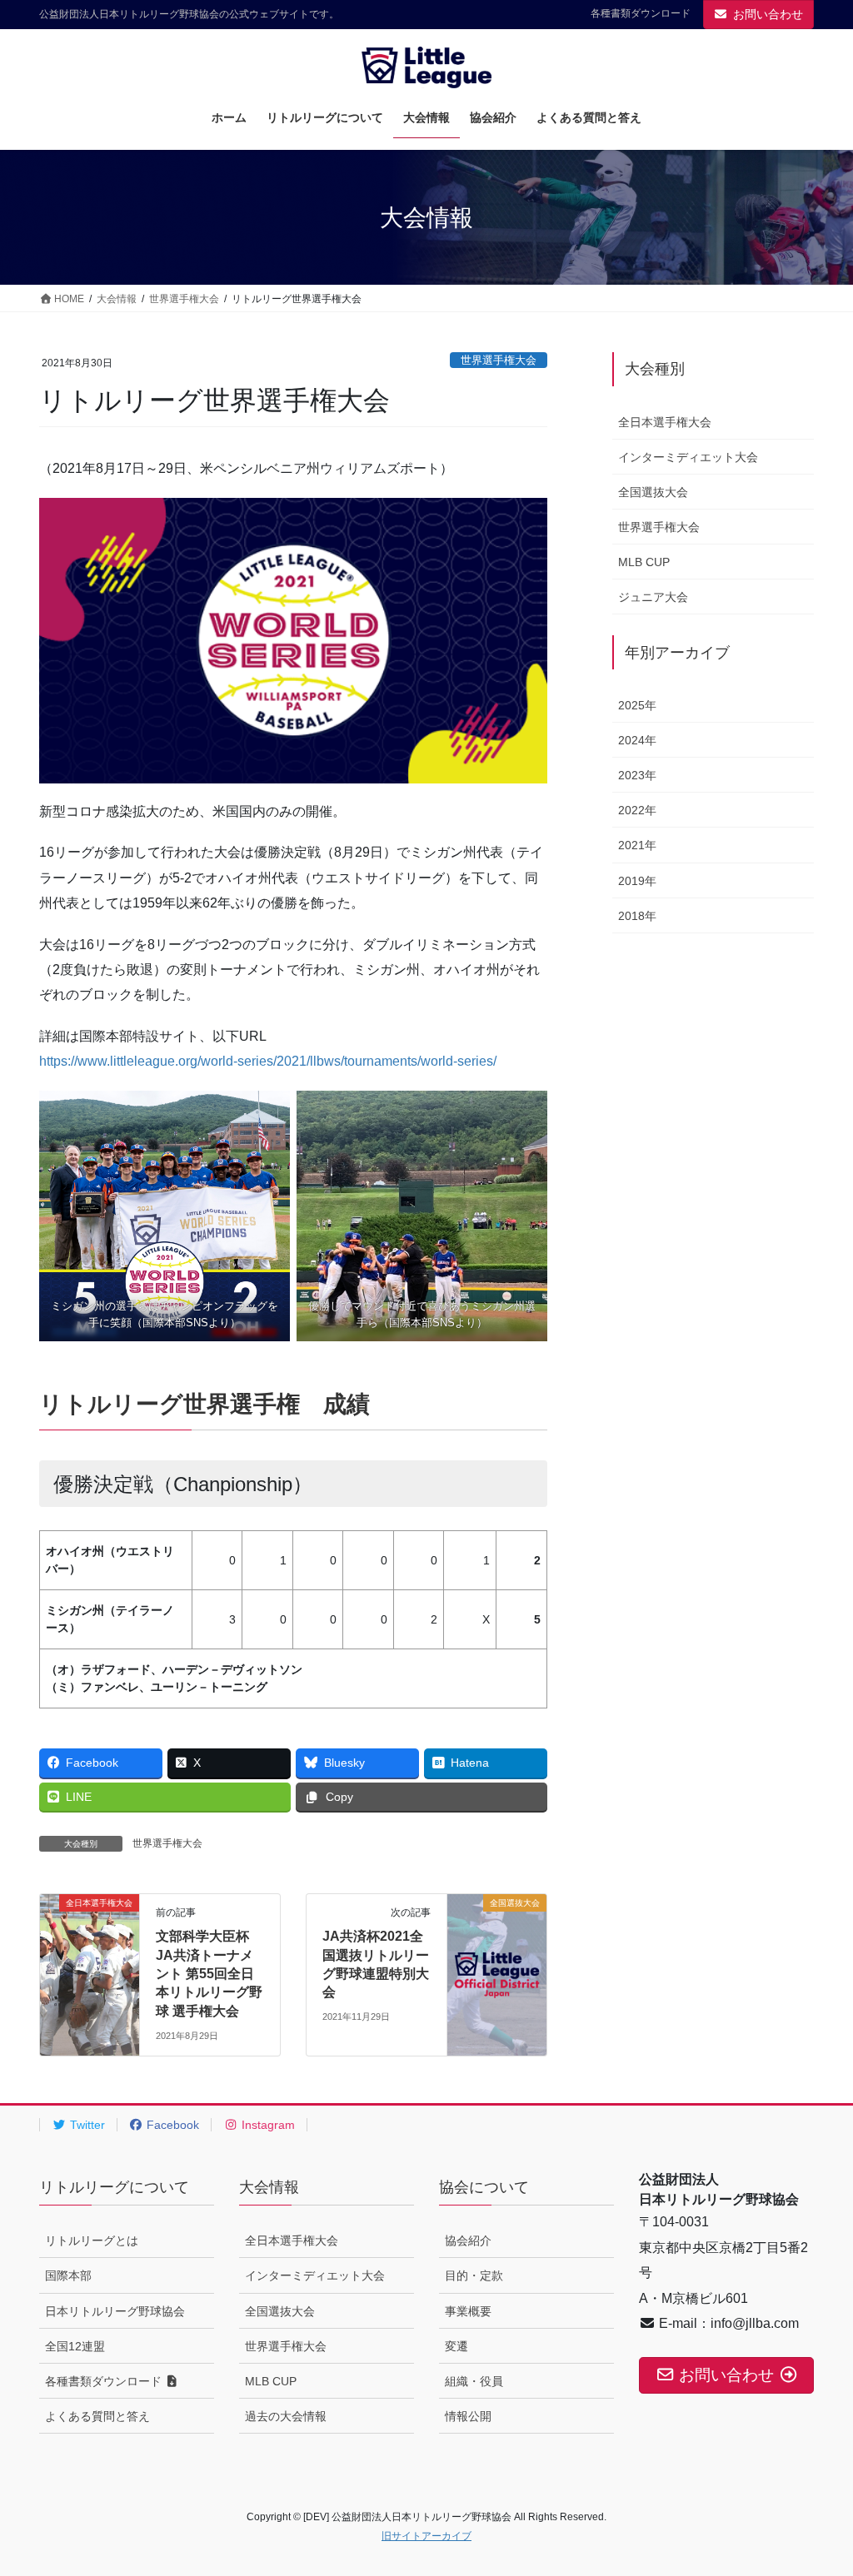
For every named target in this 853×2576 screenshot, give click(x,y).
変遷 (456, 2346)
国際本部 (68, 2275)
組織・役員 (474, 2381)
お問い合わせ (768, 14)
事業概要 (468, 2311)
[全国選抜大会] (497, 1955)
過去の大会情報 (286, 2416)
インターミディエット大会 (688, 457)
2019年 (637, 881)
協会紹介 (468, 2240)
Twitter (86, 2125)
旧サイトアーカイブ (426, 2536)
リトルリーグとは (92, 2240)
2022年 (637, 810)
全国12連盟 (75, 2346)
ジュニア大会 (653, 597)
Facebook (171, 2125)
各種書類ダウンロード (641, 13)
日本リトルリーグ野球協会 (115, 2311)
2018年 (637, 916)
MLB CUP (644, 562)
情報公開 (468, 2416)
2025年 (637, 705)
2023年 (637, 775)
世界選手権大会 (499, 360)
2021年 (637, 845)
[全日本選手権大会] (90, 1955)
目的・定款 (474, 2275)
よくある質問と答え (97, 2416)
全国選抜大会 (653, 492)
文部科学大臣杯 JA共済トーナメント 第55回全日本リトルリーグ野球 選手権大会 (209, 1974)
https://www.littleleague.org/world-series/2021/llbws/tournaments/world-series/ (268, 1061)
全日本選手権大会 (665, 422)
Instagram (267, 2125)
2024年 (637, 740)
